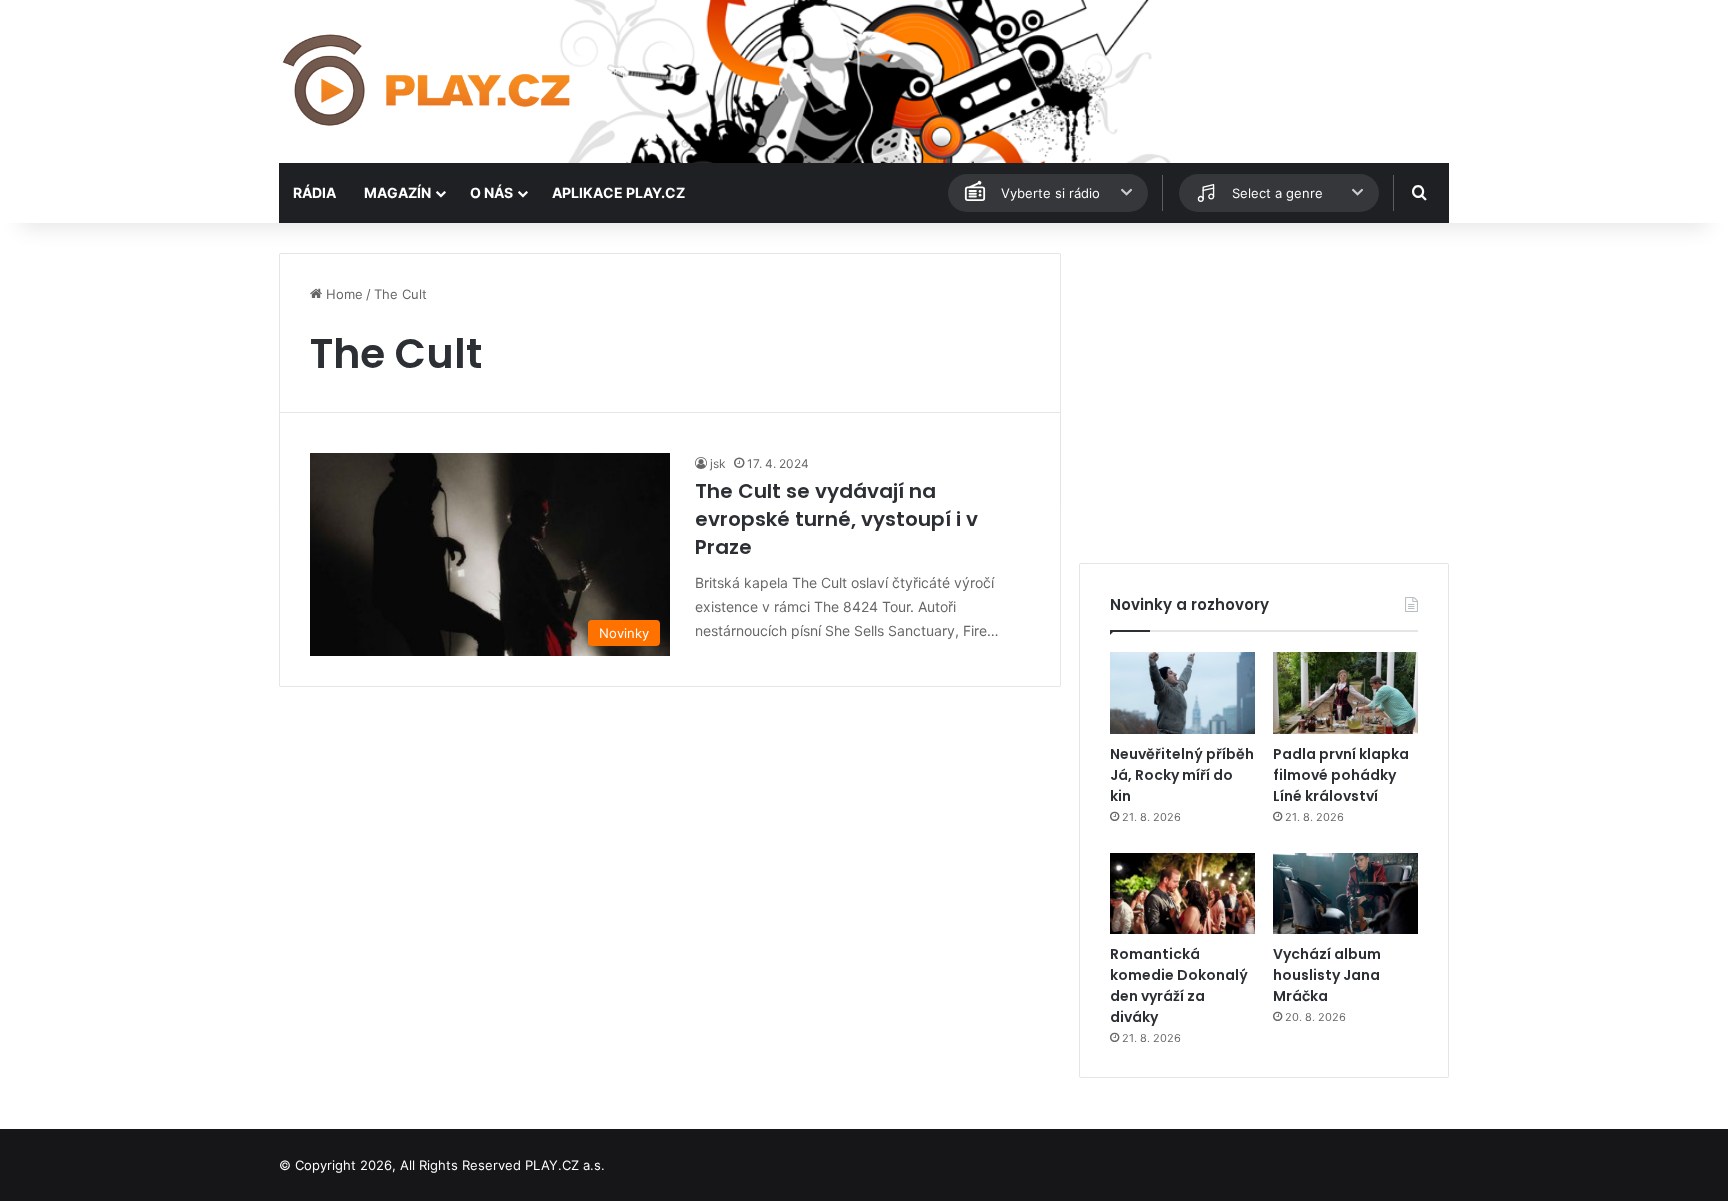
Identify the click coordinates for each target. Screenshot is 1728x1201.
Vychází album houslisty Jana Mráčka (1327, 975)
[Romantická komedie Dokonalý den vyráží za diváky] (1182, 894)
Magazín (397, 192)
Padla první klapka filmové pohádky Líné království (1341, 775)
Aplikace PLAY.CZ (618, 192)
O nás (491, 192)
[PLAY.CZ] (428, 81)
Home (342, 294)
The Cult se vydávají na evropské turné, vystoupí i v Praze (836, 519)
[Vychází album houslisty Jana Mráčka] (1345, 894)
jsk (718, 463)
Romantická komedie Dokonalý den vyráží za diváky (1179, 985)
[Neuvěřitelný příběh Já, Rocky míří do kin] (1182, 693)
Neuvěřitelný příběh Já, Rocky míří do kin (1182, 775)
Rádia (314, 192)
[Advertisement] (1264, 393)
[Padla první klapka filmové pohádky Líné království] (1345, 693)
